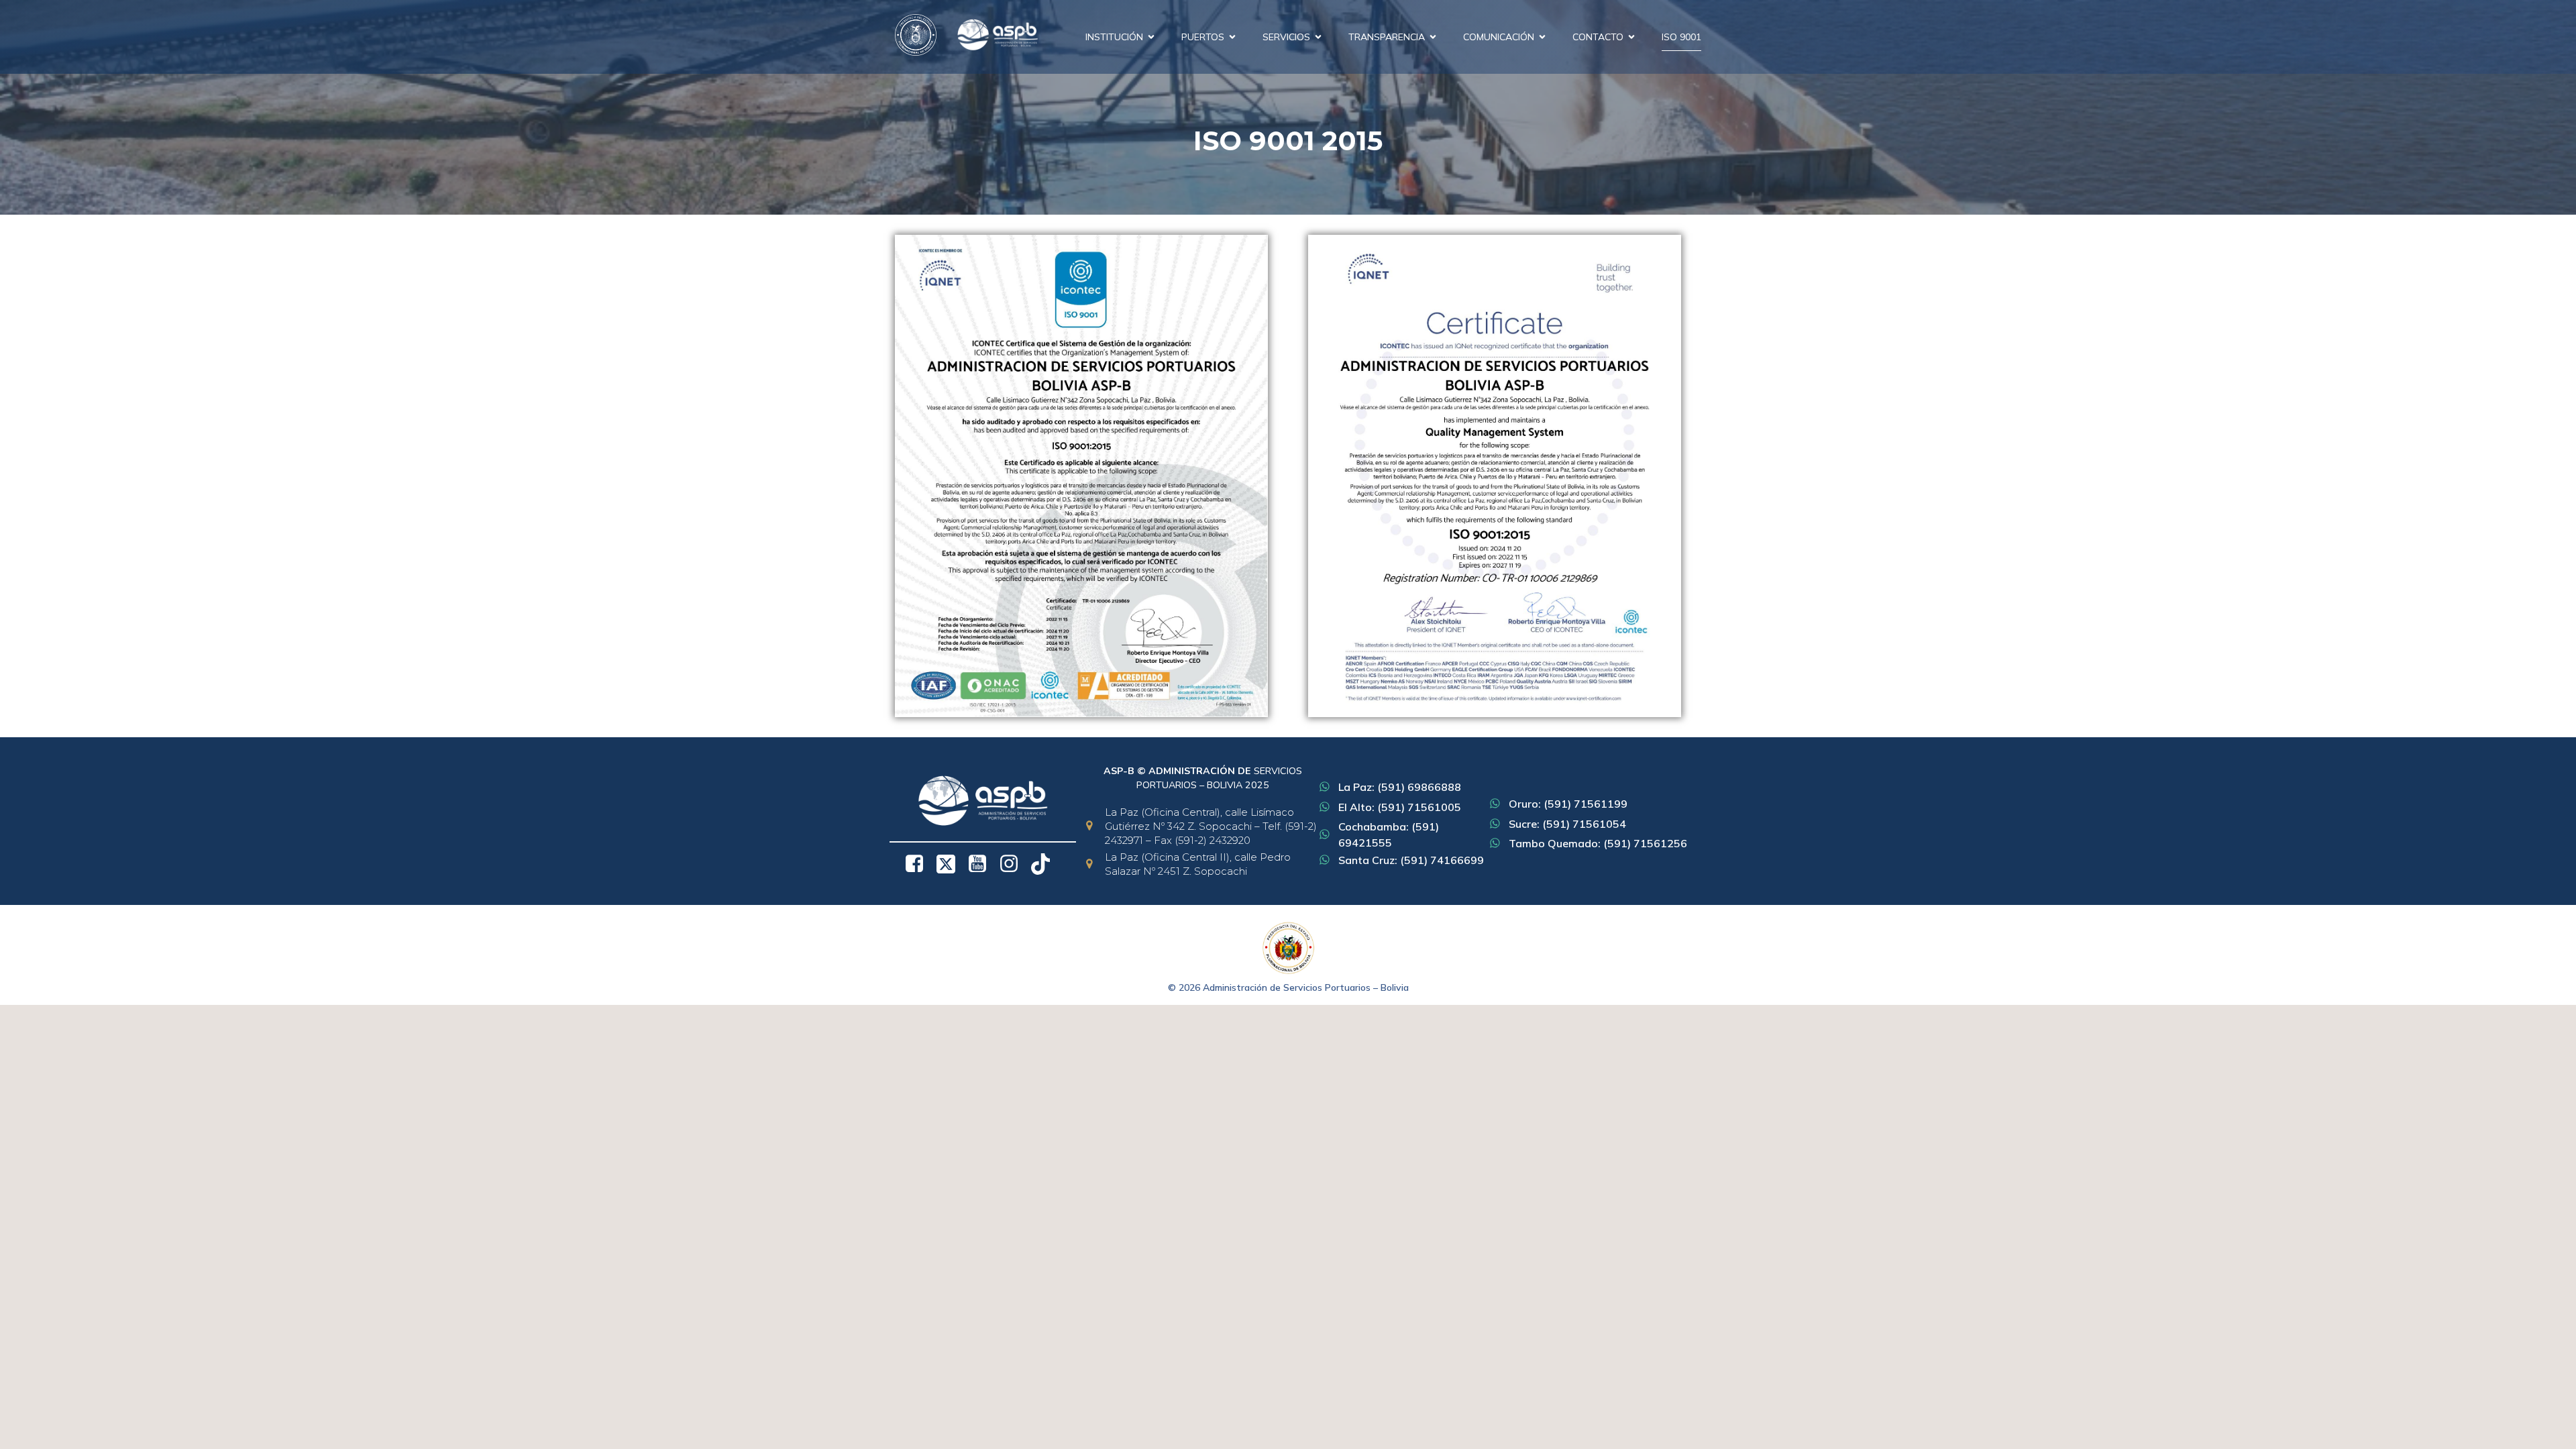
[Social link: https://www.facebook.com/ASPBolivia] (919, 864)
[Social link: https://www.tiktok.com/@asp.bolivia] (1045, 864)
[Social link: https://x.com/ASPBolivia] (951, 864)
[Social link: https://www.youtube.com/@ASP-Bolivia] (982, 864)
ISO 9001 (1681, 37)
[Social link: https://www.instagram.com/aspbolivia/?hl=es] (1014, 864)
